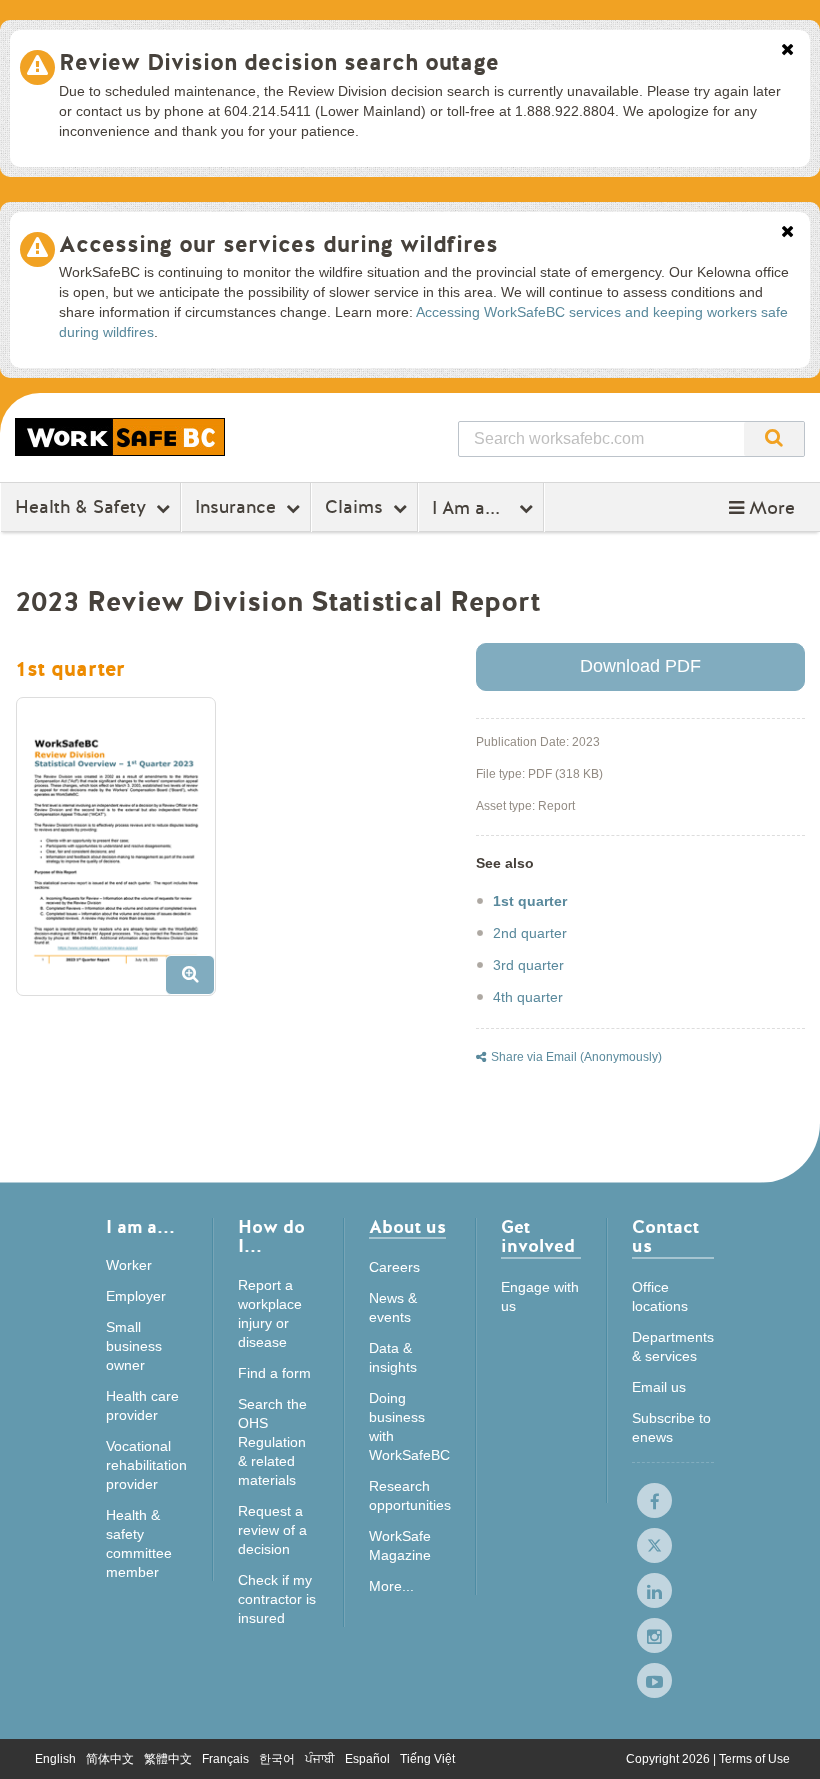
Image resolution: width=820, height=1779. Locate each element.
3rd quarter (528, 965)
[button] (762, 508)
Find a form (274, 1373)
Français (225, 1759)
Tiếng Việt (427, 1759)
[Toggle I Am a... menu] (528, 508)
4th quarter (528, 997)
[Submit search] (774, 439)
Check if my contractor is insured (277, 1599)
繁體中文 (168, 1759)
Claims (354, 507)
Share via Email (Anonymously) (576, 1057)
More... (391, 1586)
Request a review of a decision (272, 1530)
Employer (136, 1296)
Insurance (235, 507)
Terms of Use (754, 1759)
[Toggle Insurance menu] (295, 508)
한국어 (277, 1759)
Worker (129, 1265)
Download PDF (640, 666)
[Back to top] (785, 1743)
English (55, 1759)
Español (367, 1759)
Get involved (538, 1238)
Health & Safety (80, 507)
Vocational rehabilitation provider (146, 1465)
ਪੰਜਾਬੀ (320, 1759)
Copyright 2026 (669, 1759)
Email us (659, 1387)
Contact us (665, 1238)
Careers (394, 1267)
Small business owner (134, 1346)
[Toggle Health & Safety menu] (165, 508)
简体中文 (110, 1759)
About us (407, 1228)
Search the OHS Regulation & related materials (272, 1442)
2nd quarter (530, 933)
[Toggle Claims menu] (402, 508)
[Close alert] (787, 51)
